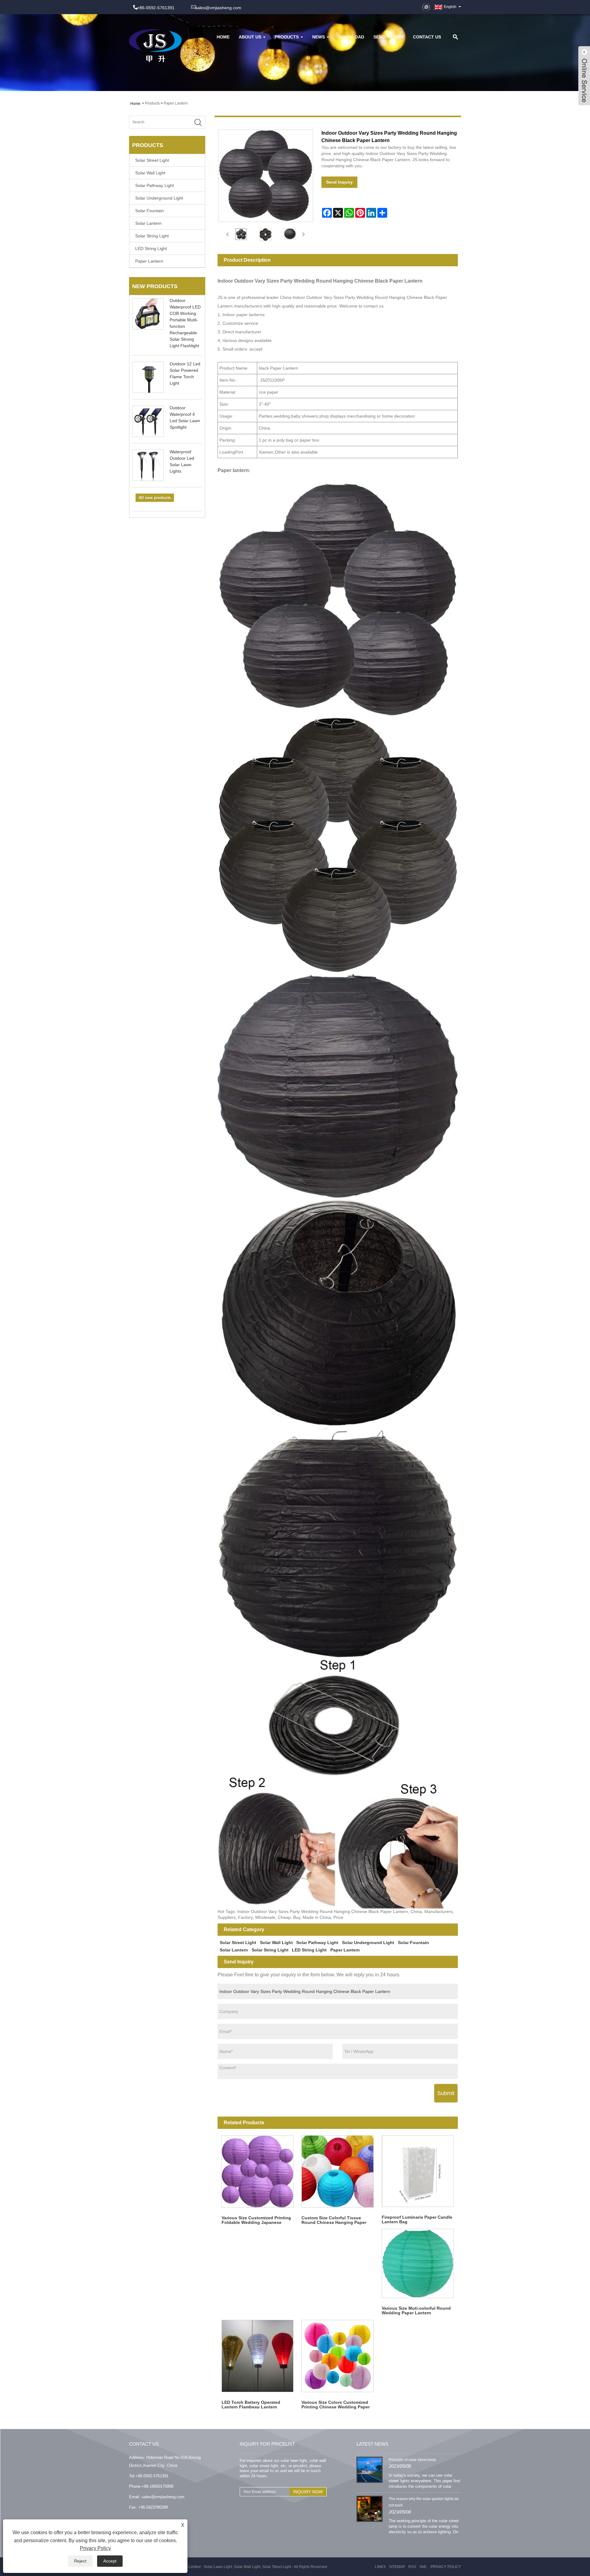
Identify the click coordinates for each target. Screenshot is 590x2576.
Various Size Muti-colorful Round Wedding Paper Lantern (416, 2310)
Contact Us (427, 37)
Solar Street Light (152, 160)
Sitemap (397, 2567)
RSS (412, 2567)
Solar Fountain (149, 211)
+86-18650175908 (157, 2486)
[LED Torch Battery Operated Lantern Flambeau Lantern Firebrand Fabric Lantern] (258, 2356)
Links (380, 2567)
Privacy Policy (446, 2567)
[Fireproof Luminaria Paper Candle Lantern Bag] (418, 2171)
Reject (80, 2561)
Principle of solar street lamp (412, 2460)
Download (351, 37)
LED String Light (151, 248)
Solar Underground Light (159, 198)
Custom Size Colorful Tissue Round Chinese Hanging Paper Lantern (334, 2220)
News (319, 37)
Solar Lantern (148, 223)
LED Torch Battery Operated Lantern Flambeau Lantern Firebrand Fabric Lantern (251, 2405)
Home (223, 37)
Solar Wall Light (150, 173)
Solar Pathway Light (155, 185)
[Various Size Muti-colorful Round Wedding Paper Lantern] (418, 2263)
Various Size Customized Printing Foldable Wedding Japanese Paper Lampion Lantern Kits (256, 2220)
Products (287, 37)
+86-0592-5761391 (152, 2476)
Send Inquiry (389, 37)
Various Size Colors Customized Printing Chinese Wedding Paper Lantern (336, 2405)
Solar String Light (152, 236)
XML (423, 2567)
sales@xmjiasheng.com (218, 8)
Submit (446, 2093)
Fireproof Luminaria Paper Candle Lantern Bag (417, 2219)
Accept (110, 2561)
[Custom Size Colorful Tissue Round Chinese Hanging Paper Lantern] (338, 2171)
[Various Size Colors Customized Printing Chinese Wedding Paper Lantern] (338, 2356)
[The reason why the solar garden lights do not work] (370, 2508)
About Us (250, 37)
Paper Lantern (176, 103)
